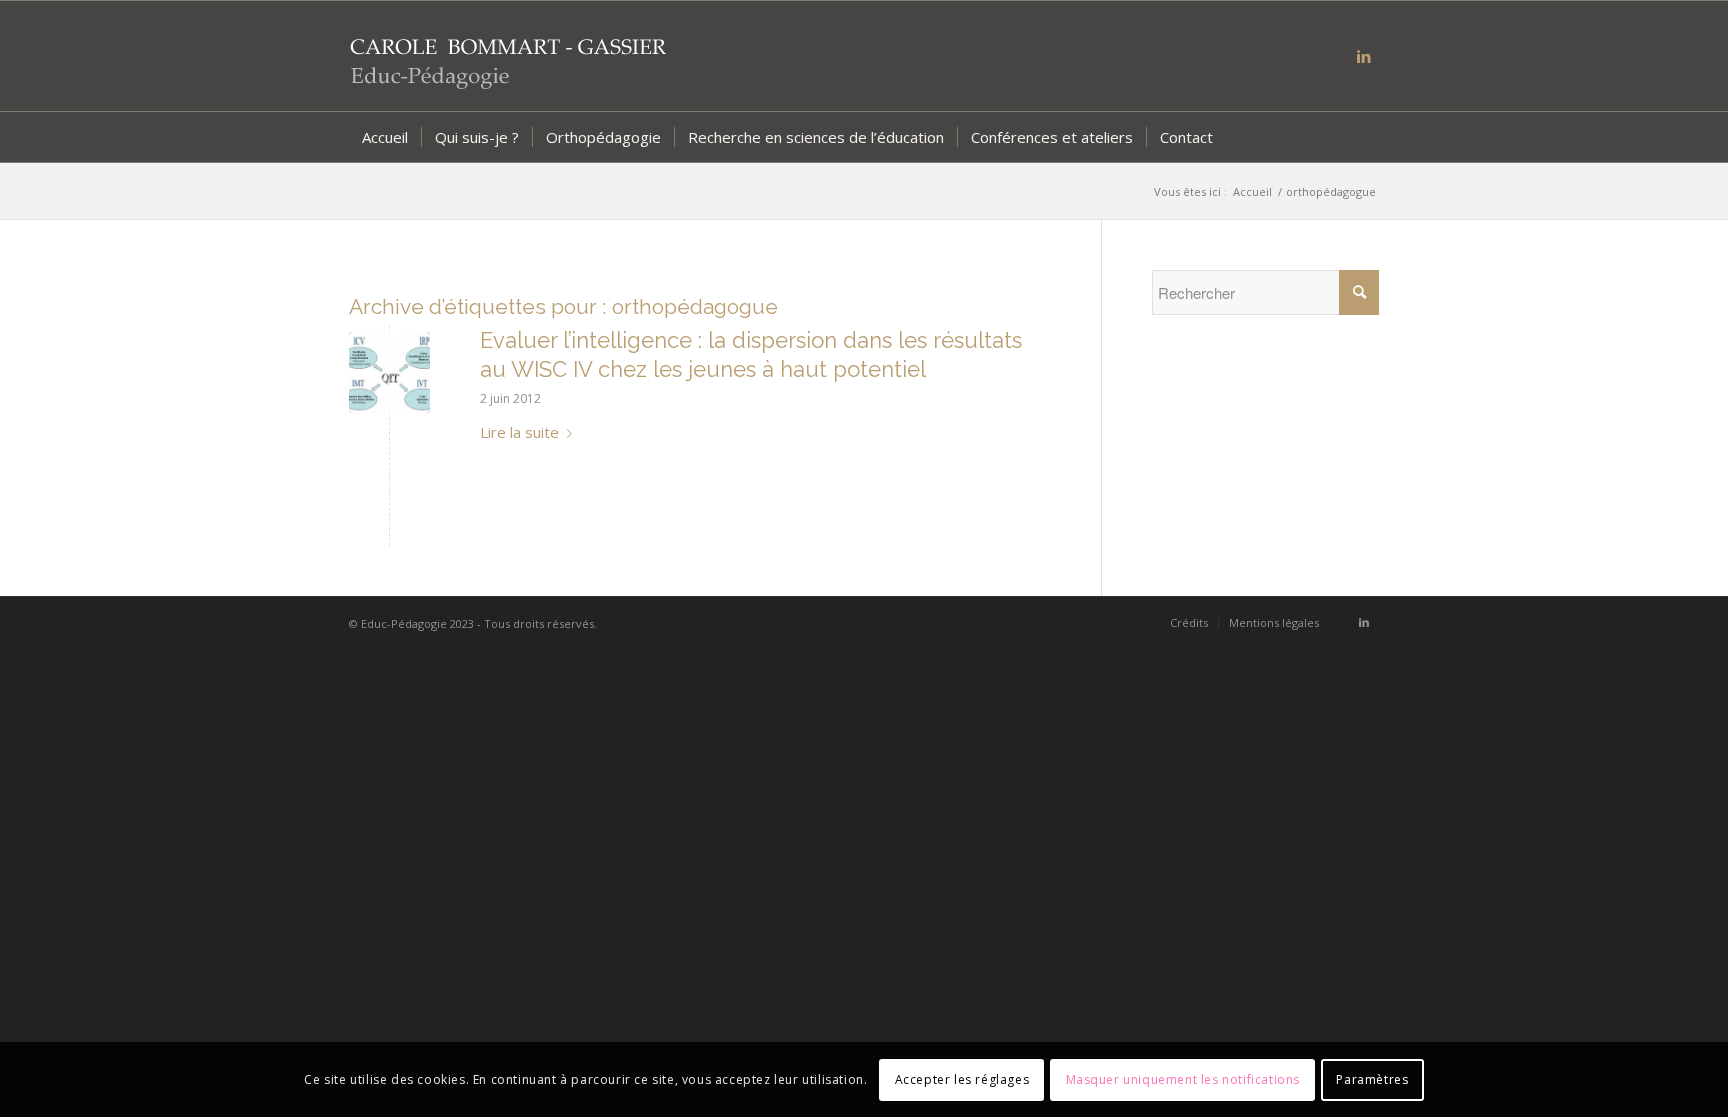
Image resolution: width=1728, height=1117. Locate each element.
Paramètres (1372, 1078)
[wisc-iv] (389, 372)
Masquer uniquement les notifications (1183, 1078)
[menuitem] (385, 137)
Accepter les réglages (962, 1078)
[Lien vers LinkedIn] (1364, 56)
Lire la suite (519, 432)
